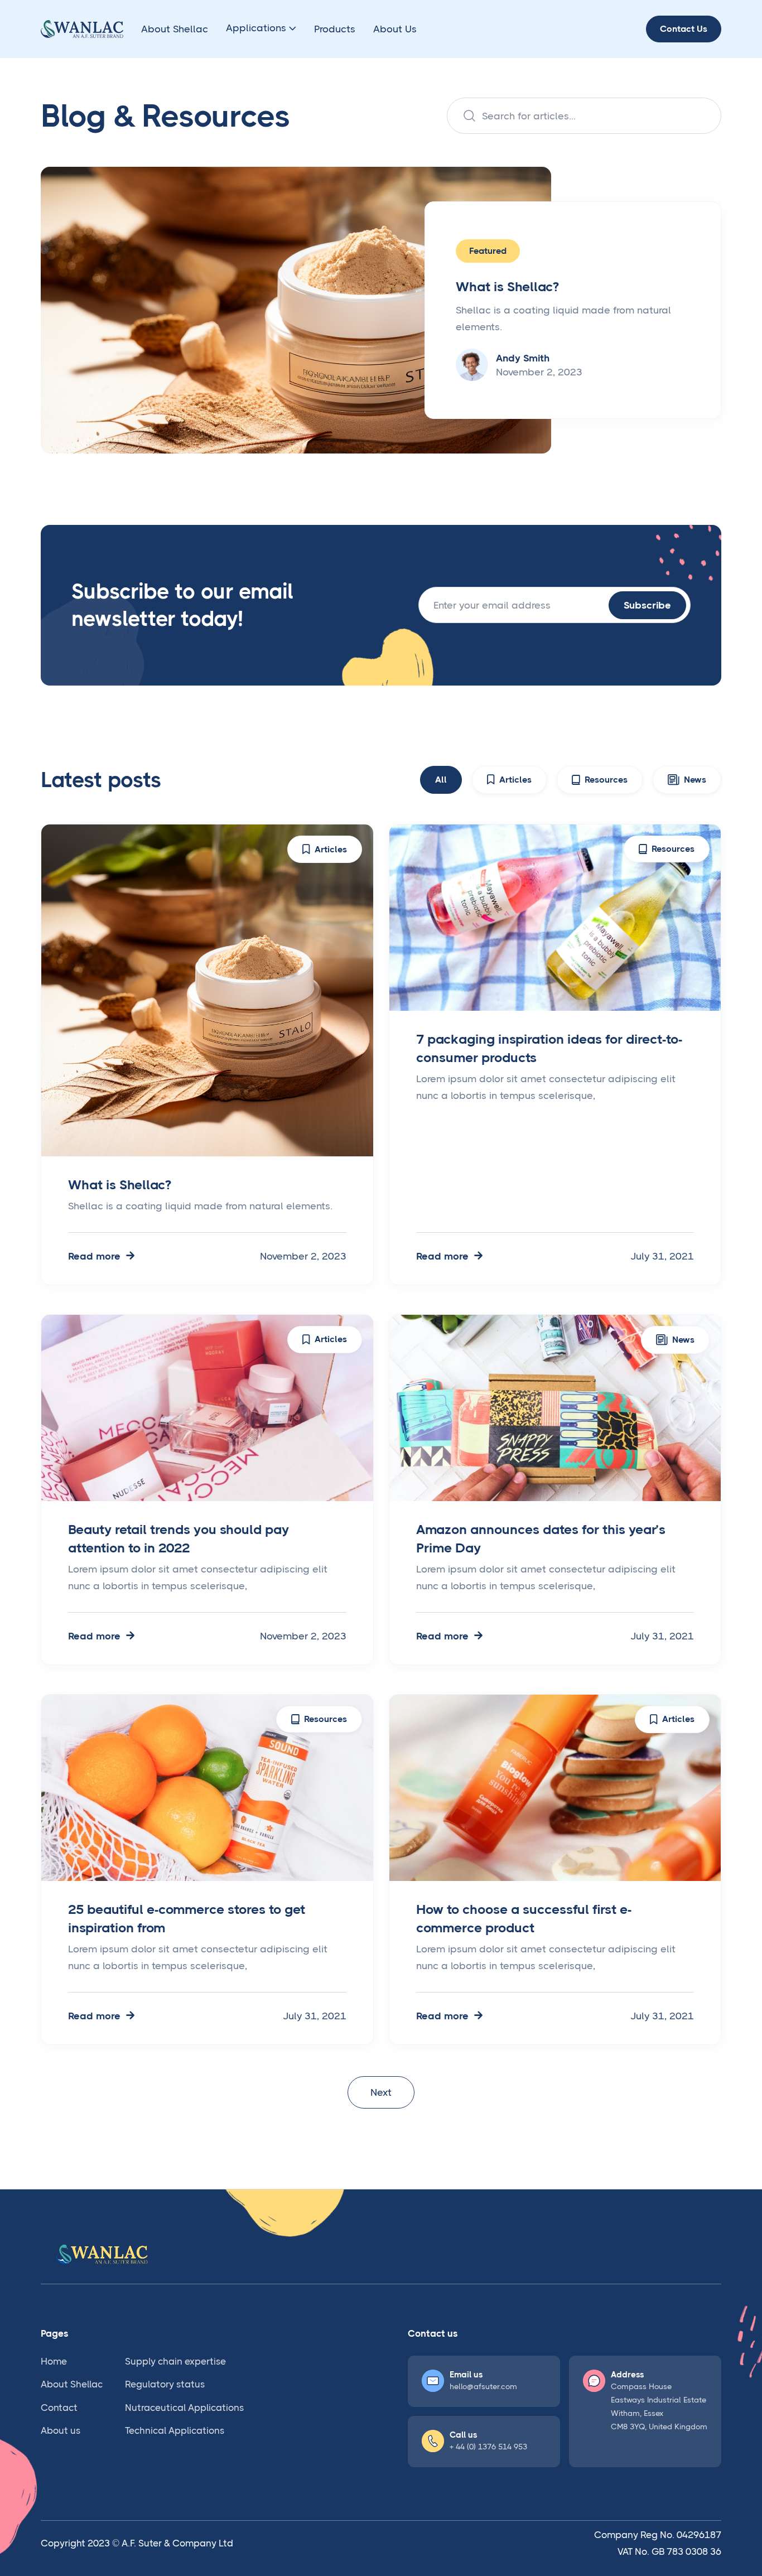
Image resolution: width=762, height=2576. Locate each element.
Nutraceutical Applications (184, 2408)
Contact (59, 2408)
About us (61, 2430)
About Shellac (175, 29)
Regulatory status (165, 2384)
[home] (82, 29)
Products (335, 29)
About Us (395, 29)
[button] (261, 29)
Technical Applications (175, 2430)
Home (54, 2361)
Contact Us (684, 29)
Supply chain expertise (175, 2361)
